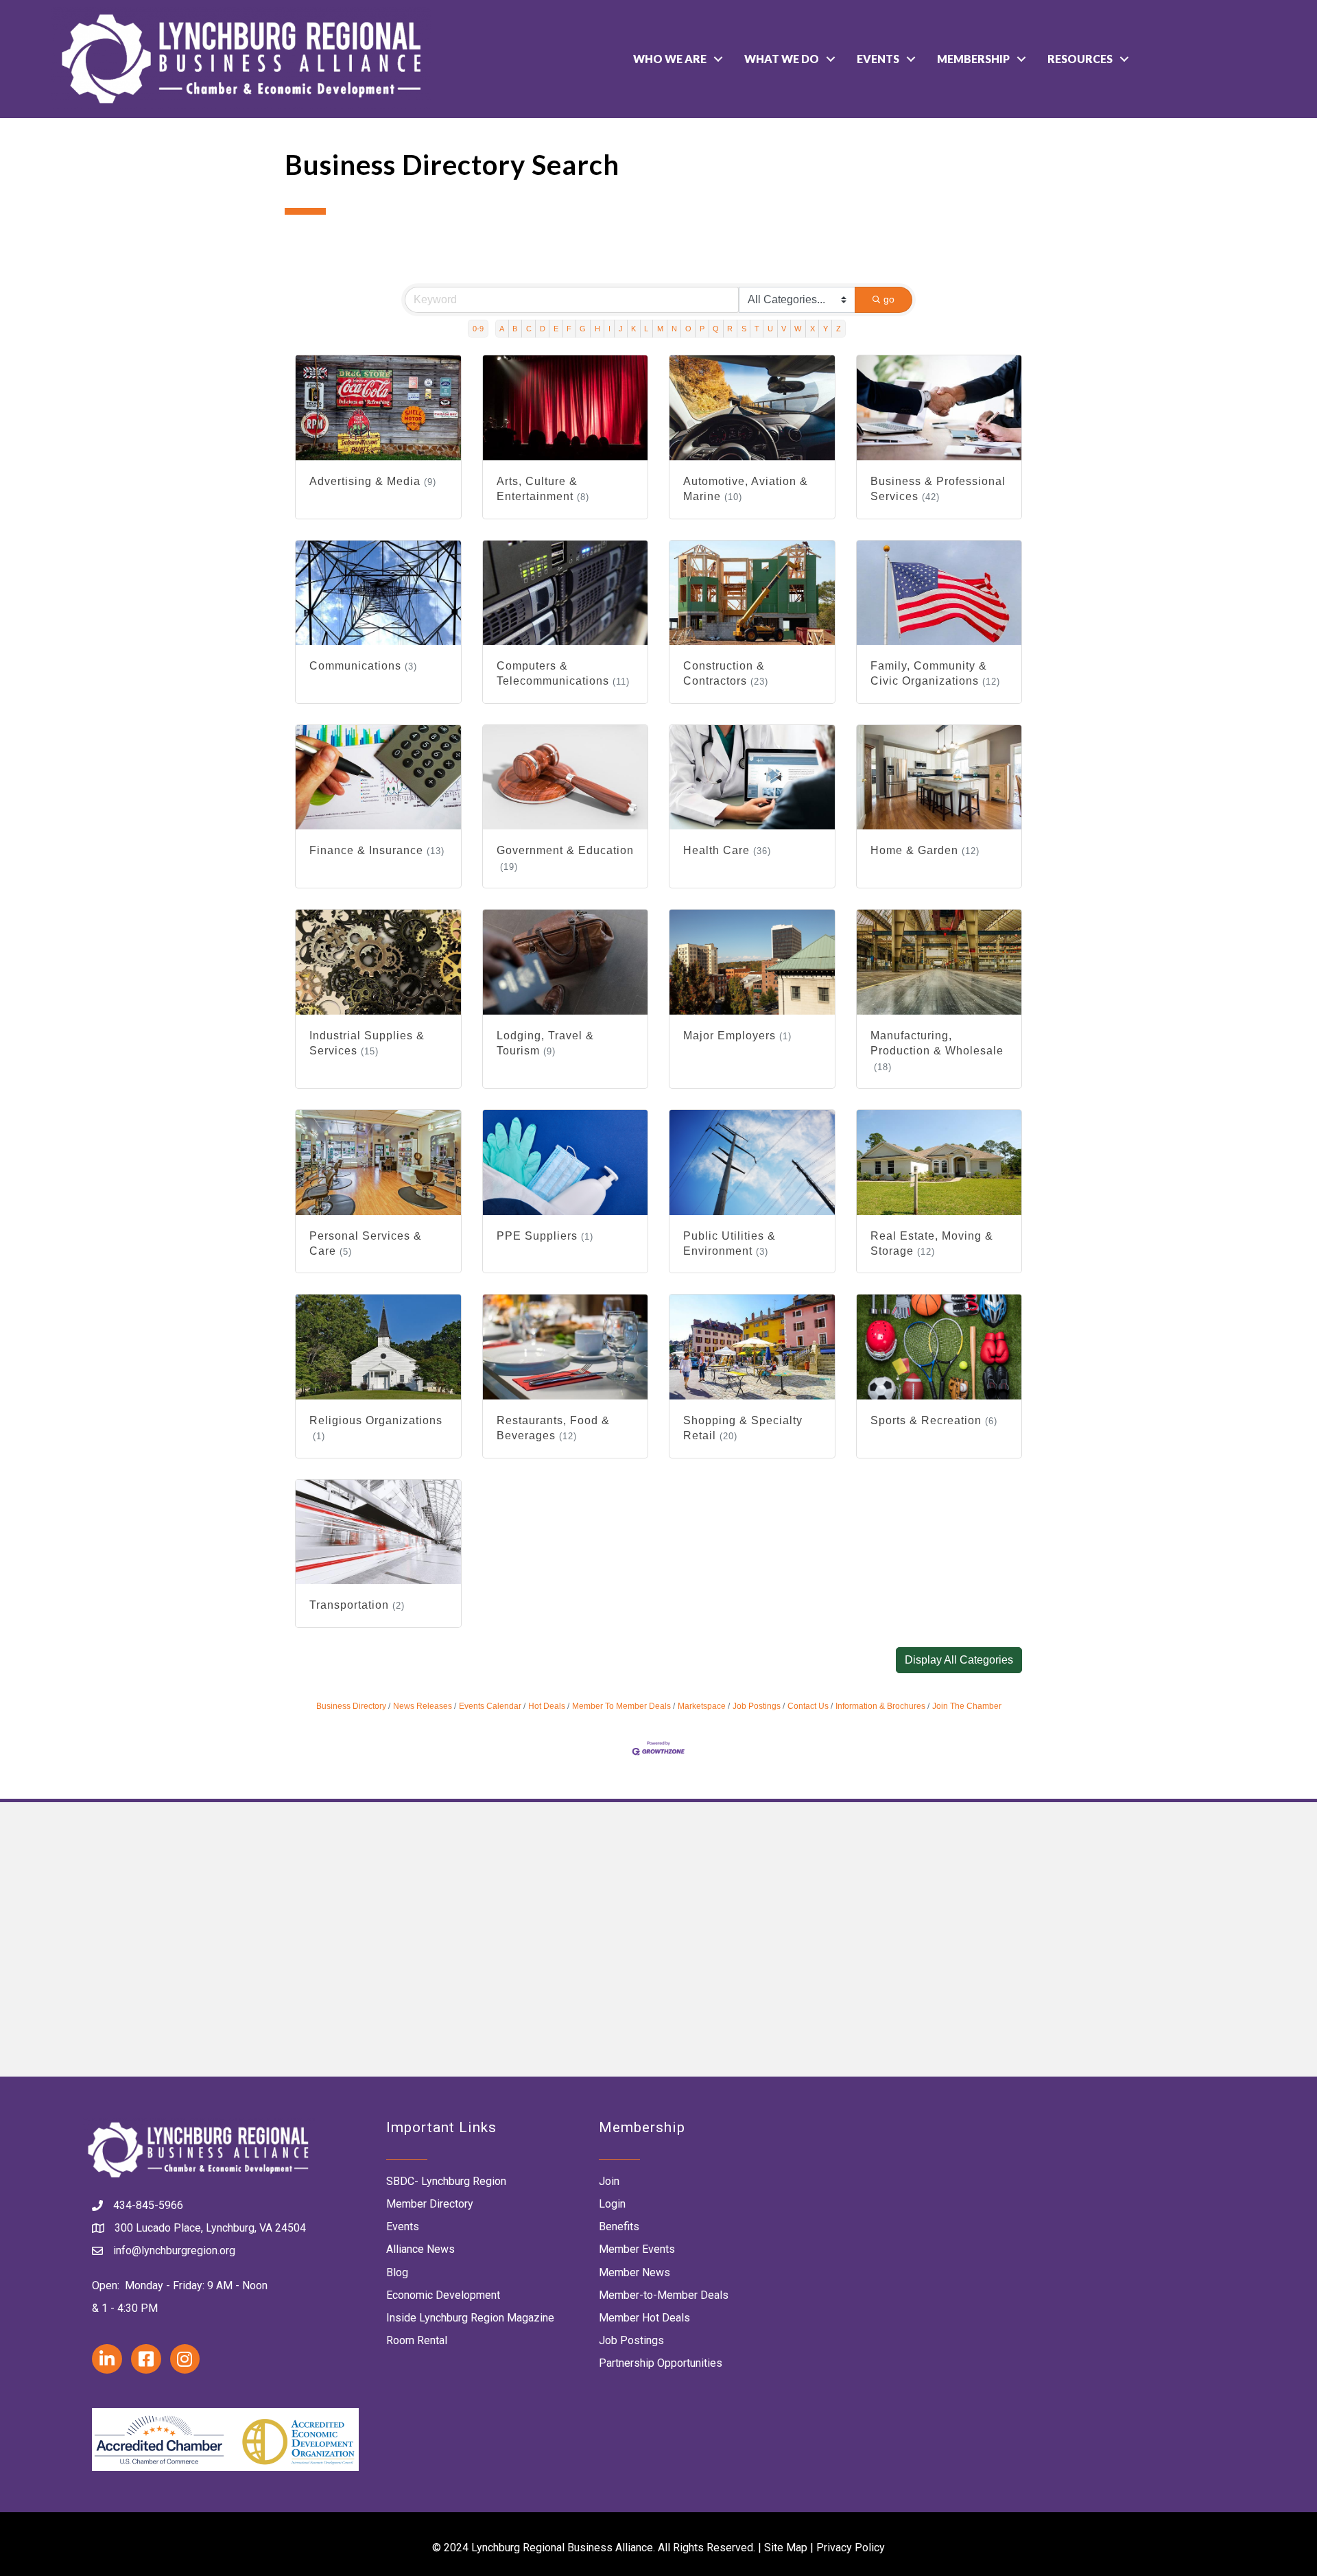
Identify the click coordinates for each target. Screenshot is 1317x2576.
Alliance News (420, 2249)
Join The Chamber (967, 1706)
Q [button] (716, 329)
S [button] (744, 329)
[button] (959, 1660)
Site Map (786, 2548)
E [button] (556, 329)
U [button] (770, 329)
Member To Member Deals (621, 1706)
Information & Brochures (880, 1706)
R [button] (730, 329)
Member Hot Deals (644, 2318)
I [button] (609, 329)
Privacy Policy (851, 2548)
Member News (634, 2272)
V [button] (784, 329)
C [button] (529, 329)
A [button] (502, 329)
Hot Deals (547, 1706)
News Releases (423, 1706)
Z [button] (839, 329)
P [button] (702, 329)
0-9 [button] (478, 329)
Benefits (619, 2226)
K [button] (633, 329)
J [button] (621, 329)
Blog (397, 2272)
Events (878, 59)
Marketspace (702, 1706)
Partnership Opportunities (661, 2363)
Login (612, 2204)
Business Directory (351, 1706)
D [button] (543, 329)
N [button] (674, 329)
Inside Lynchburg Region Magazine (470, 2318)
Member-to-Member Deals (664, 2295)
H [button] (597, 329)
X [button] (812, 329)
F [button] (569, 329)
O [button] (688, 329)
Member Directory (430, 2204)
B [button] (515, 329)
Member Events (637, 2249)
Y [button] (826, 329)
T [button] (757, 329)
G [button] (583, 329)
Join (609, 2181)
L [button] (646, 329)
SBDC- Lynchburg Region (446, 2181)
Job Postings (757, 1706)
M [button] (660, 329)
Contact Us (808, 1706)
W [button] (798, 329)
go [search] (889, 299)
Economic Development (443, 2295)
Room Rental (417, 2340)
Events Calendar (490, 1706)
